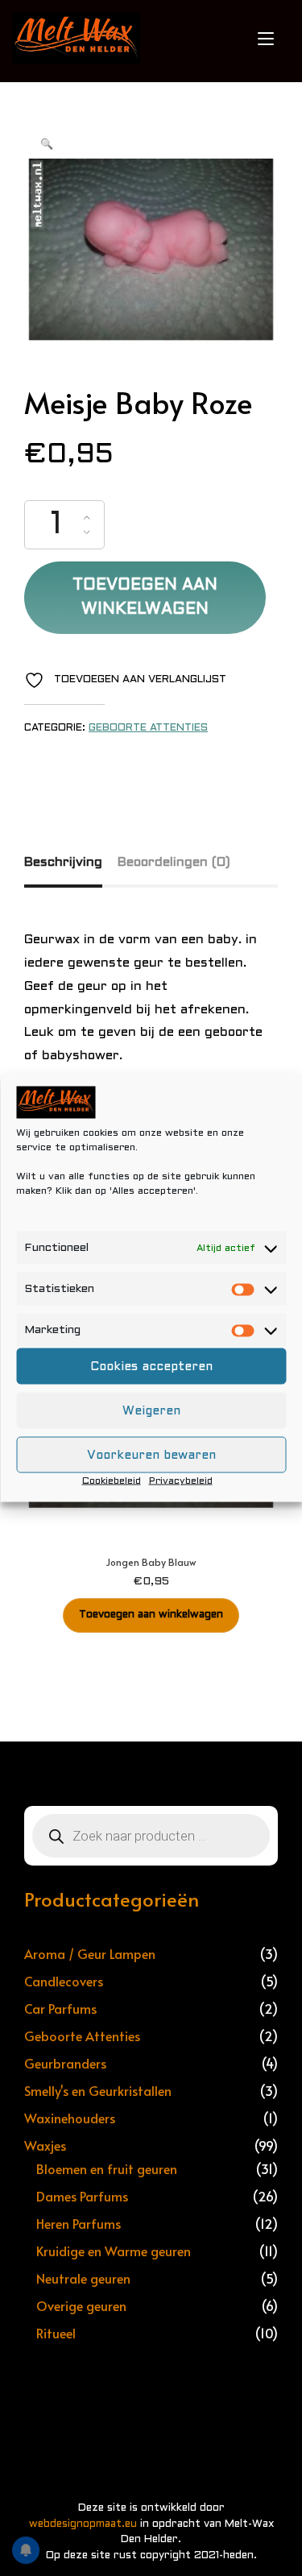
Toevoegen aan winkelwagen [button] (151, 1615)
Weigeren (151, 1410)
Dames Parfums (82, 2196)
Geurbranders (65, 2063)
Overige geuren (81, 2305)
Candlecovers (64, 1981)
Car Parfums (60, 2008)
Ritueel (56, 2333)
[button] (47, 145)
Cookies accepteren (151, 1366)
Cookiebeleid (112, 1481)
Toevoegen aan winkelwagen (145, 598)
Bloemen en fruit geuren (107, 2168)
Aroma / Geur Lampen (90, 1953)
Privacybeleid (181, 1481)
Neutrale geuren (83, 2278)
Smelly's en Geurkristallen (98, 2090)
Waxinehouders (70, 2118)
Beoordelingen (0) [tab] (174, 862)
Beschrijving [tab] (63, 862)
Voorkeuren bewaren (151, 1455)
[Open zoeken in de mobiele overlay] (151, 1836)
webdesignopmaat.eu (83, 2524)
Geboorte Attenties (148, 728)
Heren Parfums (79, 2223)
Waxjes (45, 2145)
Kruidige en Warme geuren (114, 2251)
